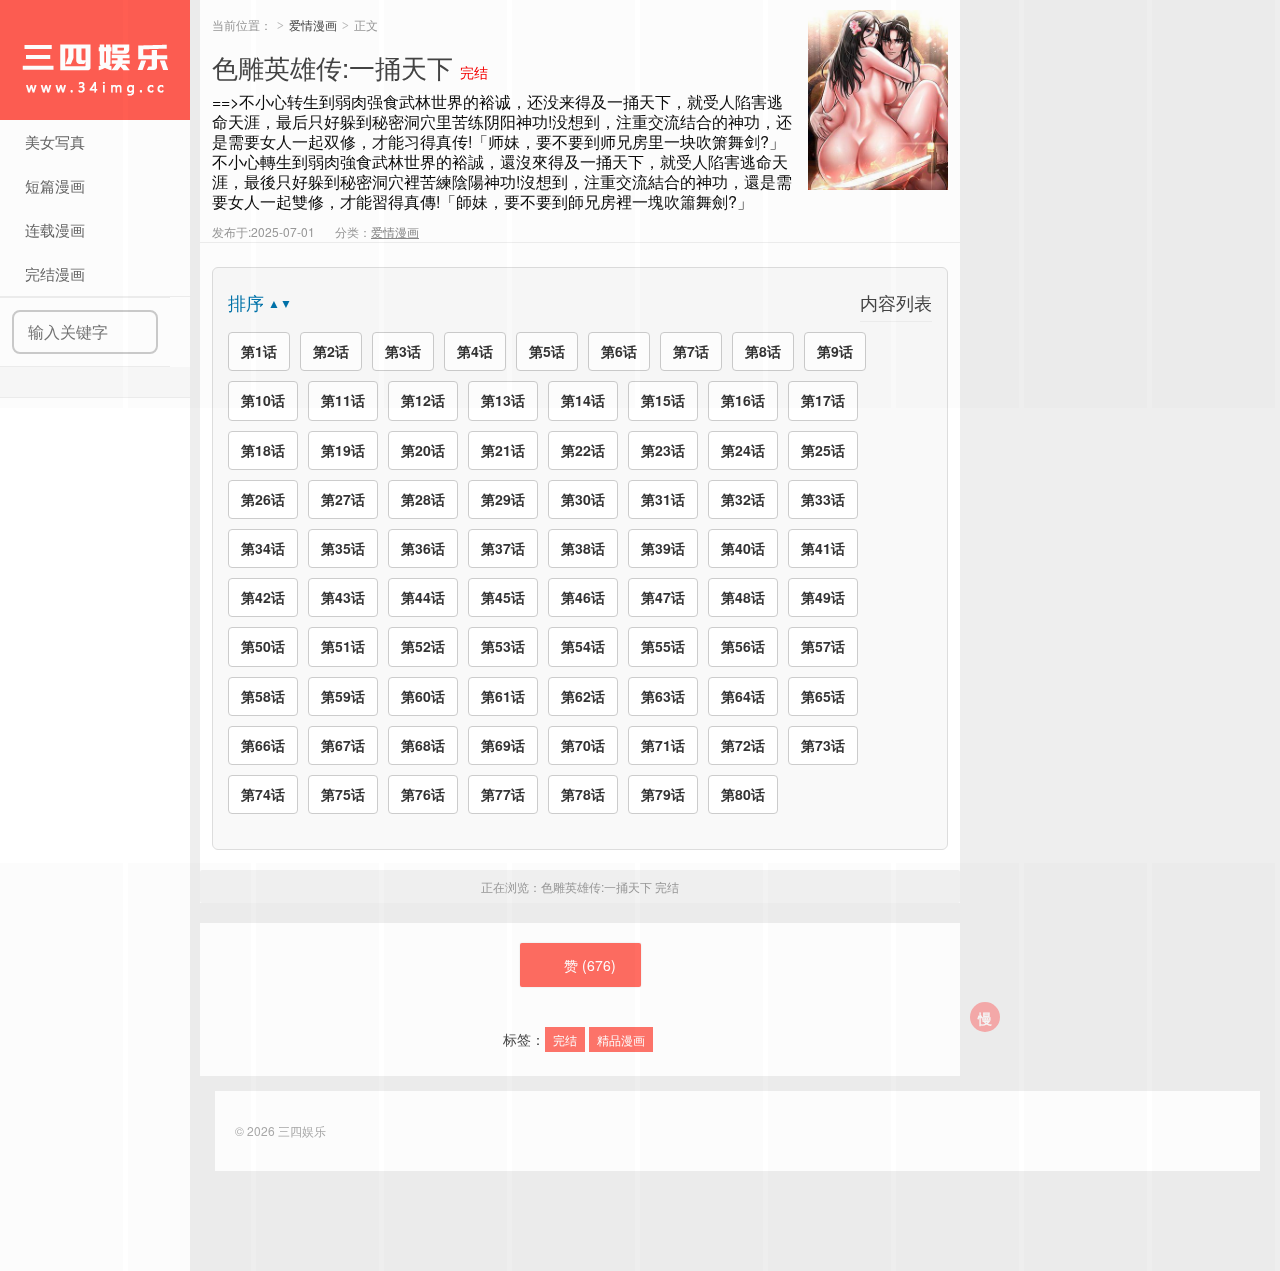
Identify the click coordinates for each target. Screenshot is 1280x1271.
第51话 (343, 646)
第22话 (583, 450)
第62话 (583, 696)
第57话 (823, 646)
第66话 (263, 745)
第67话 (343, 745)
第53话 (503, 646)
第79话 (663, 794)
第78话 (583, 794)
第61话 (503, 696)
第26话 (263, 499)
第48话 (743, 597)
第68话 (423, 745)
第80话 (743, 794)
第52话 (423, 646)
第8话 (763, 351)
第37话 (503, 548)
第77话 (503, 794)
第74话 (263, 794)
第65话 (823, 696)
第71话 (663, 745)
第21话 (503, 450)
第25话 (823, 450)
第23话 (663, 450)
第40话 (743, 548)
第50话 (263, 646)
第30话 (583, 499)
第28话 (423, 499)
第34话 (263, 548)
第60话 (423, 696)
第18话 (263, 450)
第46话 (583, 597)
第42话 (263, 597)
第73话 (823, 745)
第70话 (583, 745)
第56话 (743, 646)
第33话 (823, 499)
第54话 (583, 646)
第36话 (423, 548)
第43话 (343, 597)
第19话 (343, 450)
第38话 (583, 548)
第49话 (823, 597)
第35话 (343, 548)
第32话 (743, 499)
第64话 (743, 696)
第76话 (423, 794)
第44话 (423, 597)
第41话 (823, 548)
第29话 (503, 499)
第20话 (423, 450)
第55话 (663, 646)
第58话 (263, 696)
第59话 (343, 696)
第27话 (343, 499)
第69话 (503, 745)
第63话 (663, 696)
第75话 (343, 794)
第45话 (503, 597)
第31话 (663, 499)
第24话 (743, 450)
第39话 (663, 548)
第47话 (663, 597)
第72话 (743, 745)
